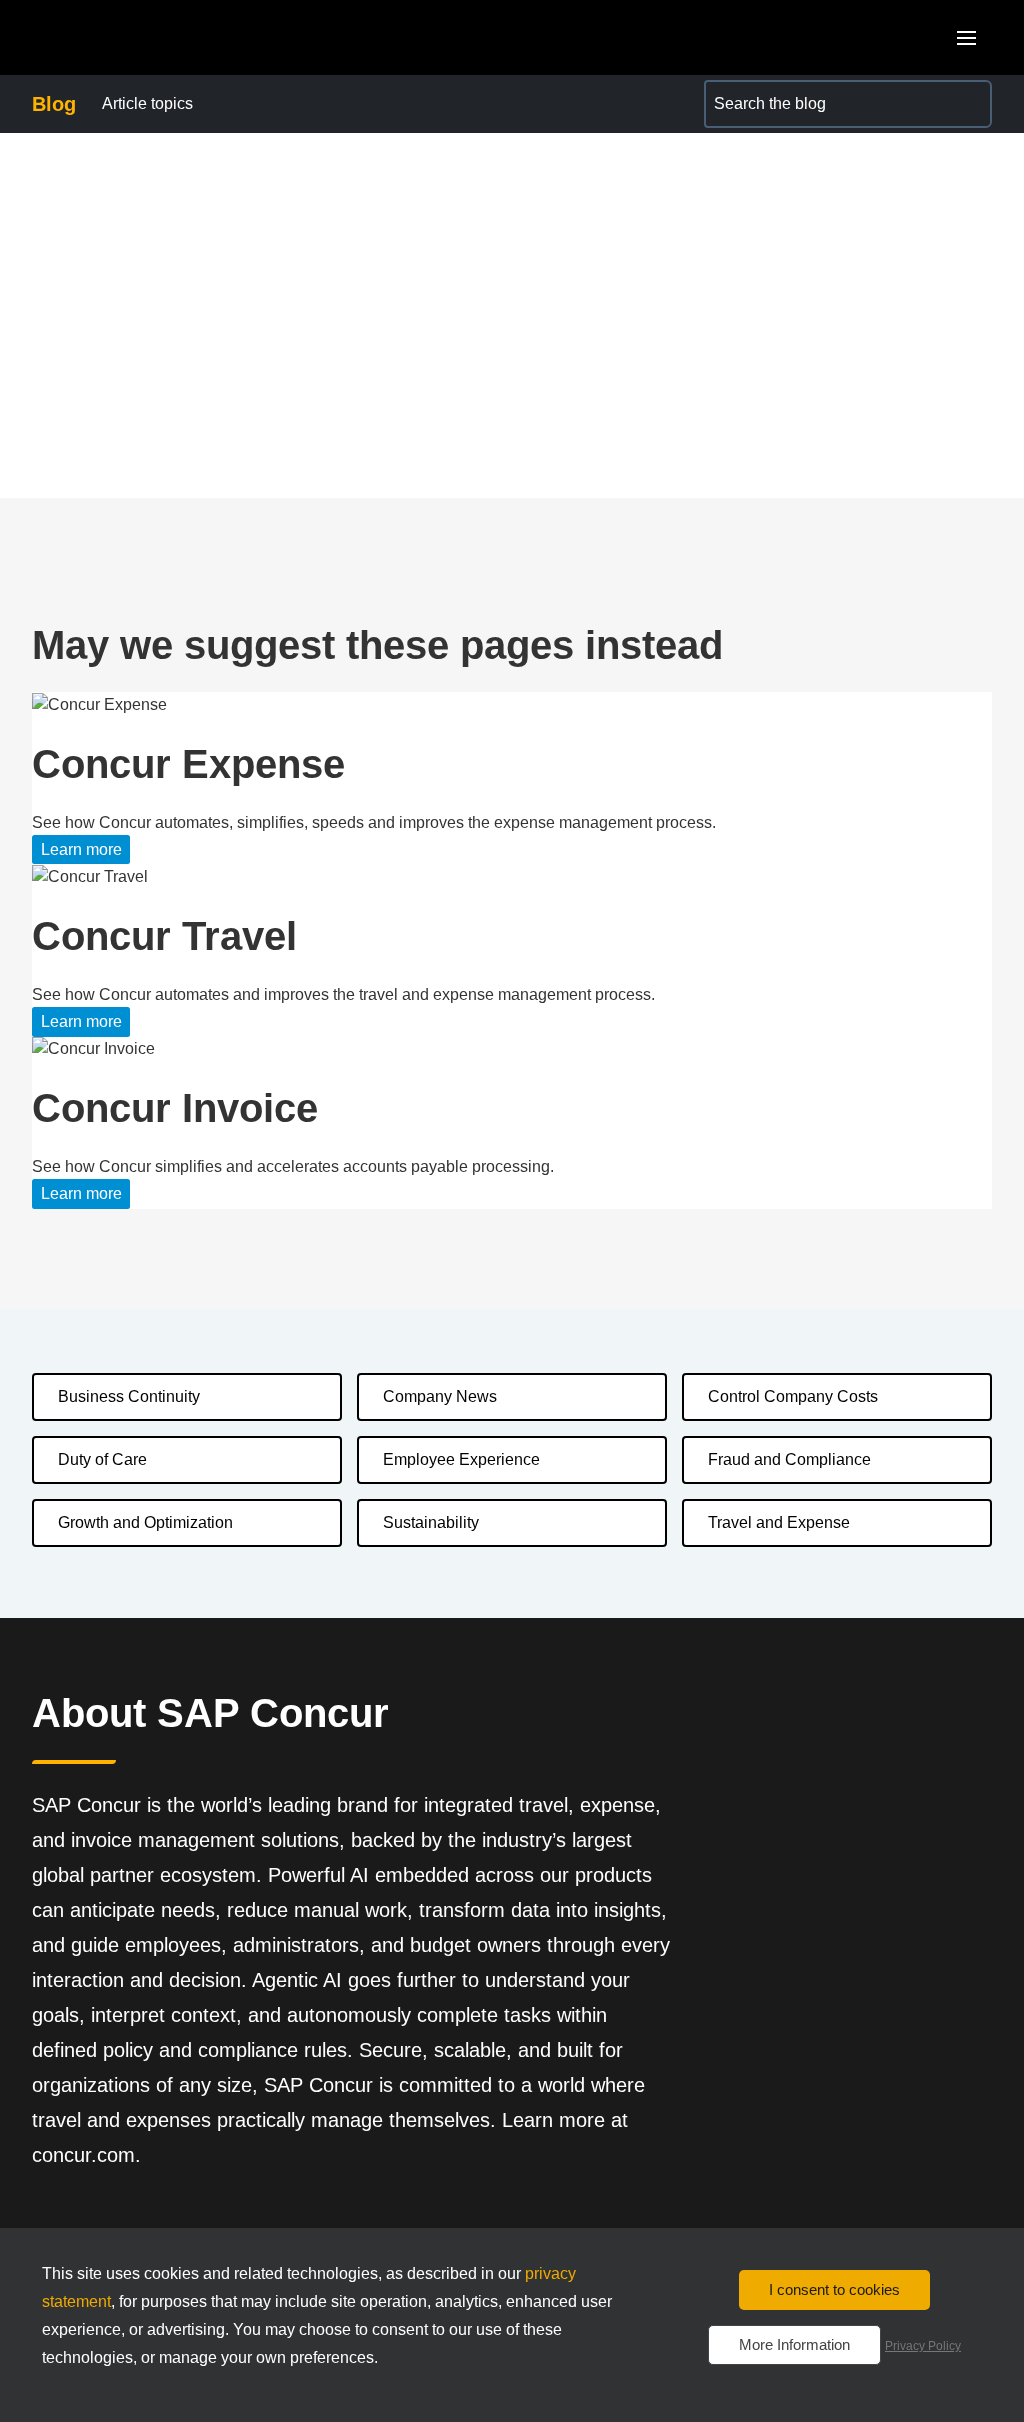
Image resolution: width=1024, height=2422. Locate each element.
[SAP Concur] (124, 37)
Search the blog (760, 91)
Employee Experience (461, 1459)
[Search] (968, 104)
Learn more (81, 849)
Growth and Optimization (145, 1522)
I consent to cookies (834, 2289)
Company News (440, 1396)
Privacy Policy (923, 2346)
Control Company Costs (793, 1396)
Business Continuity (129, 1396)
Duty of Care (102, 1459)
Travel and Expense (779, 1522)
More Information (794, 2344)
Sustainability (431, 1522)
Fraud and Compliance (789, 1459)
